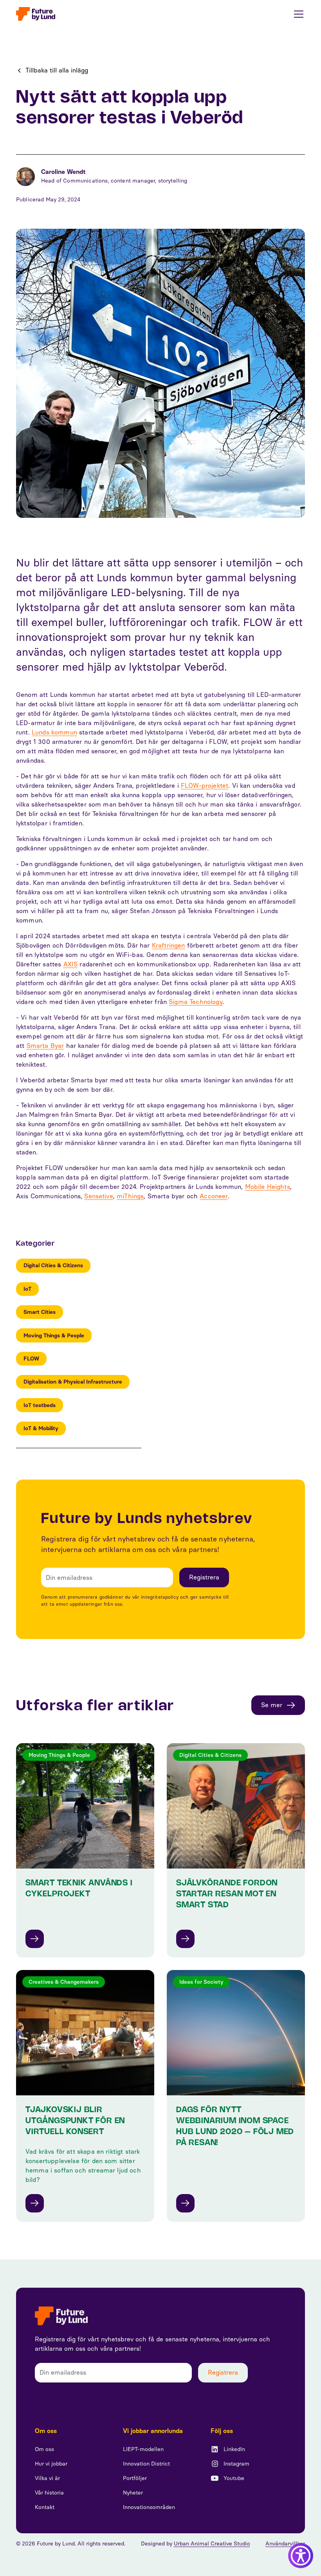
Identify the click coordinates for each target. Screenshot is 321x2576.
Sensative (98, 1196)
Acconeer (214, 1196)
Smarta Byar (45, 1046)
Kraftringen (169, 945)
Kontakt (45, 2507)
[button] (297, 14)
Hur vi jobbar (51, 2464)
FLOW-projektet (205, 786)
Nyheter (133, 2493)
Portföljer (135, 2478)
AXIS (71, 964)
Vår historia (49, 2493)
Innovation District (146, 2464)
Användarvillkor (285, 2544)
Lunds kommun (54, 732)
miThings (130, 1196)
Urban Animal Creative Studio (212, 2544)
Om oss (44, 2449)
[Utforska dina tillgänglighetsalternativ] (301, 2556)
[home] (36, 14)
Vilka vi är (47, 2478)
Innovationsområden (149, 2507)
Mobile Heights (268, 1187)
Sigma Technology (196, 1002)
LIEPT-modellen (143, 2449)
